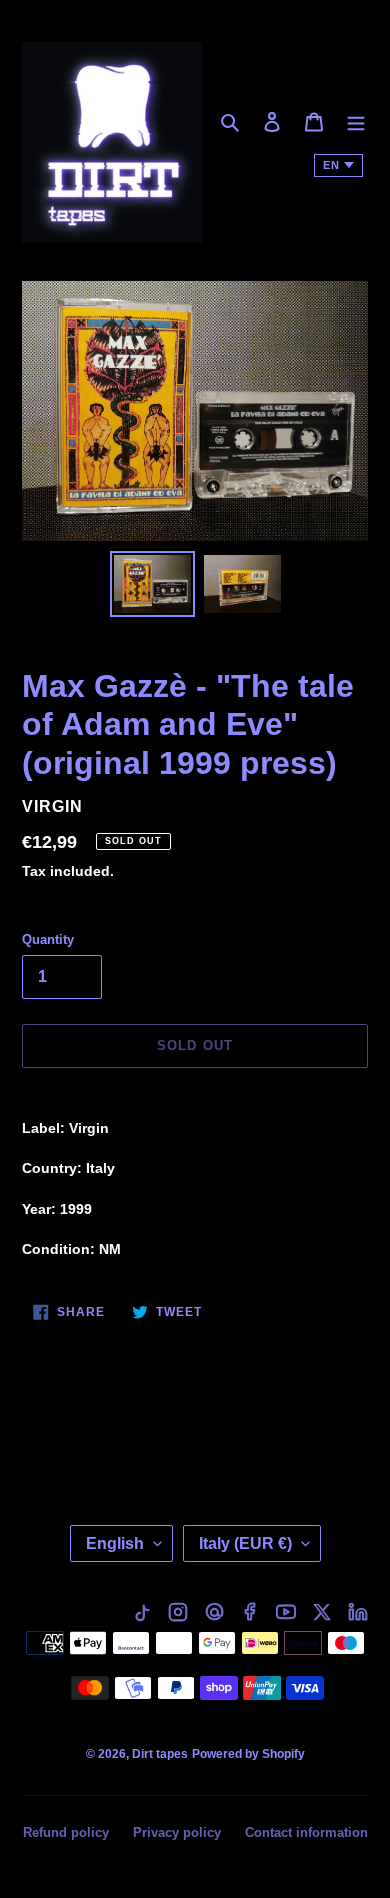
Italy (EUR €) (245, 1543)
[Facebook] (250, 1612)
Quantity (48, 939)
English (115, 1543)
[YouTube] (286, 1612)
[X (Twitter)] (322, 1612)
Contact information (306, 1832)
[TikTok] (142, 1612)
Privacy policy (177, 1832)
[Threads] (214, 1612)
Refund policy (66, 1832)
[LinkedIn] (358, 1612)
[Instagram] (178, 1612)
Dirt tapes (160, 1754)
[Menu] (356, 121)
